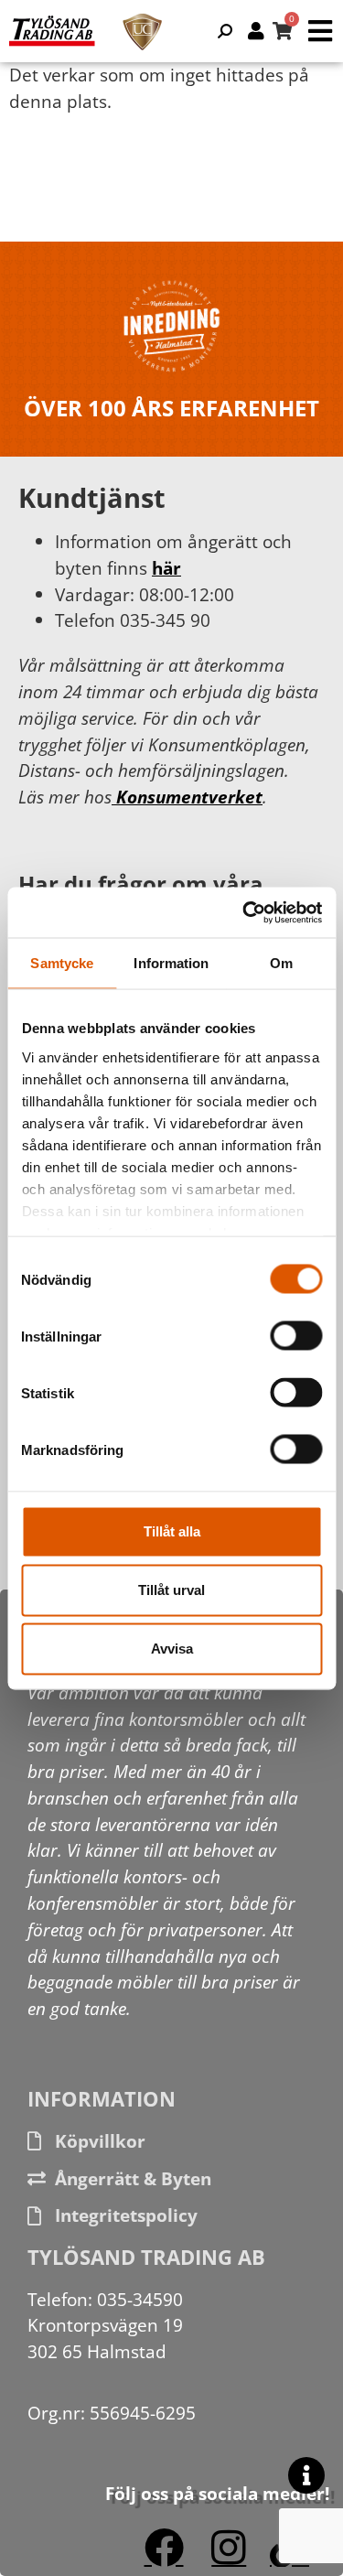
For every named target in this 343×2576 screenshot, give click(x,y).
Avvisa (172, 1649)
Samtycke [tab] (62, 963)
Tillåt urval (171, 1590)
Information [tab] (171, 963)
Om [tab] (281, 963)
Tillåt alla (172, 1531)
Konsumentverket (187, 797)
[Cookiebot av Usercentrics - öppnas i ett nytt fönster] (244, 912)
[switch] (296, 1336)
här (166, 568)
